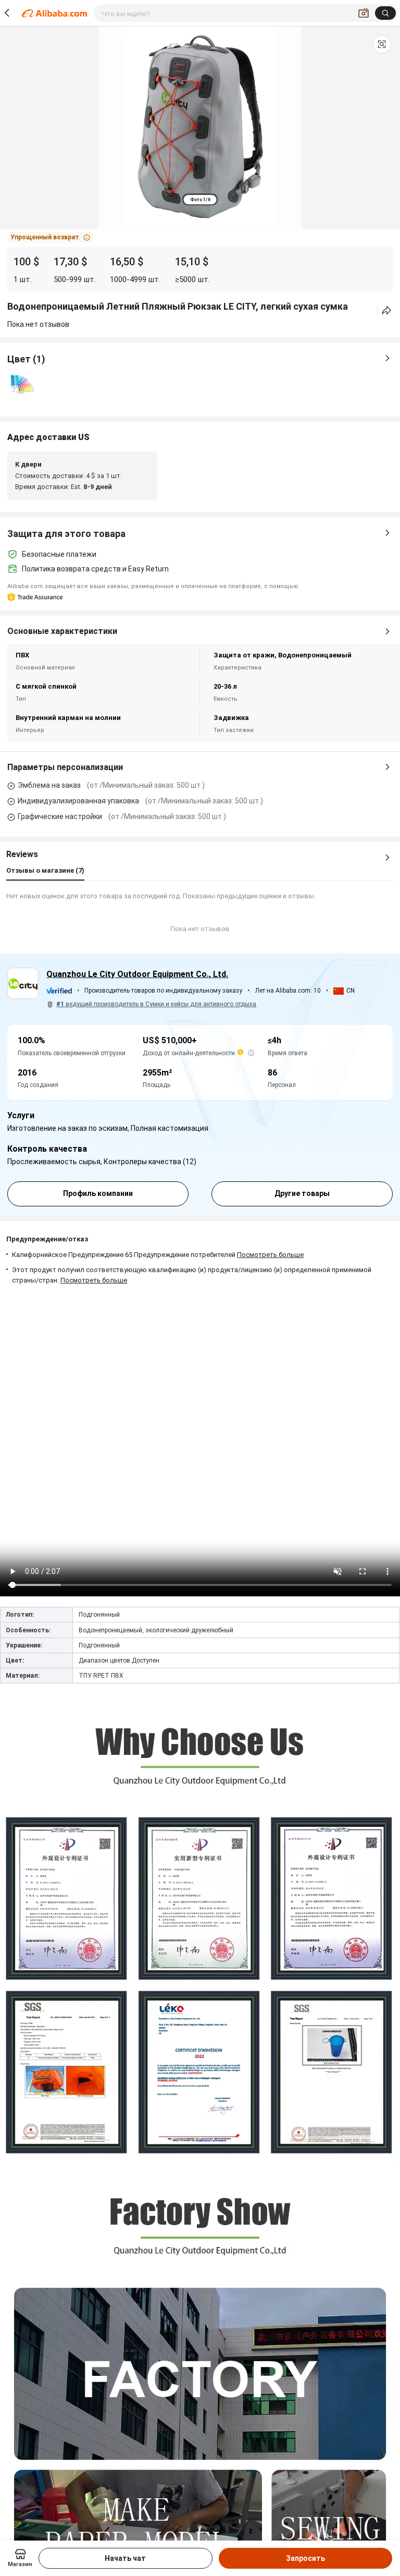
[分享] (387, 310)
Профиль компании (98, 1193)
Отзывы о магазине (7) (45, 870)
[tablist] (200, 199)
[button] (382, 44)
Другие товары (302, 1193)
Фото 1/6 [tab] (200, 200)
